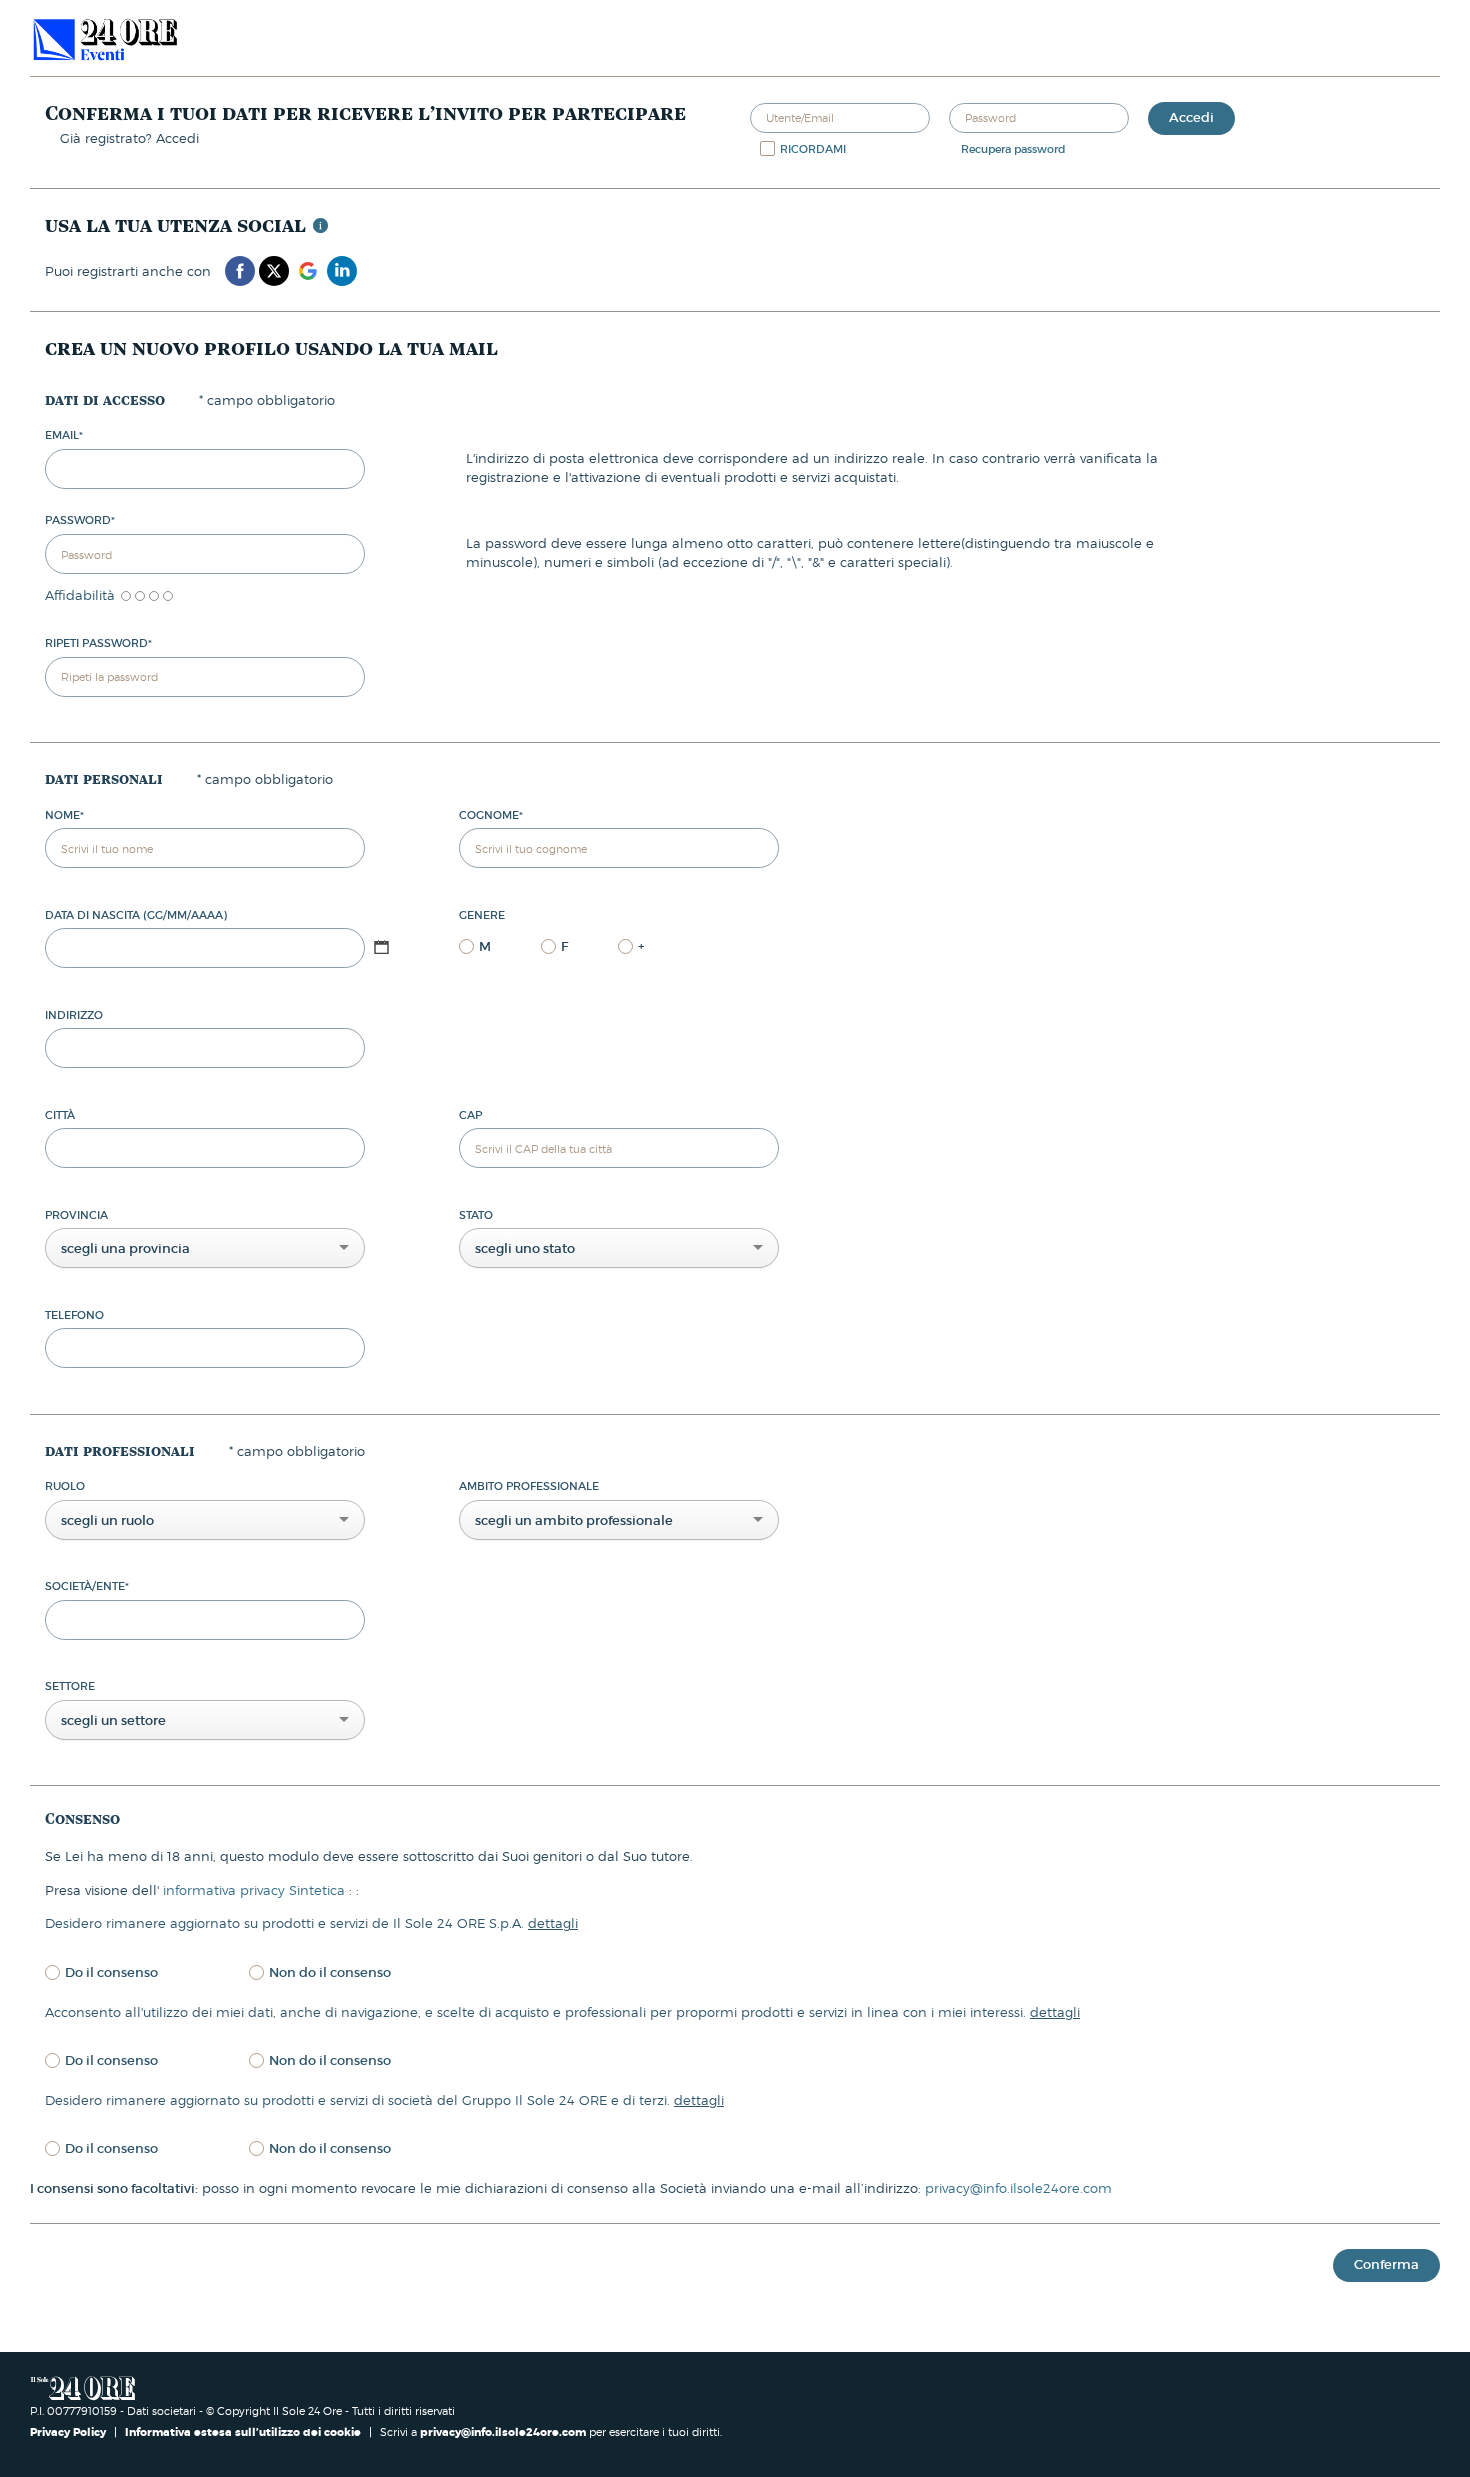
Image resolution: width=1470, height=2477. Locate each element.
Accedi (1191, 117)
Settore (70, 1686)
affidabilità (80, 595)
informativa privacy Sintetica (256, 1890)
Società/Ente (87, 1586)
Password (80, 520)
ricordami (813, 149)
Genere (482, 915)
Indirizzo (74, 1015)
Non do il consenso (330, 1972)
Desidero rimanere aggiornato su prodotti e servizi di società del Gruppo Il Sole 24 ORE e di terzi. (384, 2100)
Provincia (76, 1215)
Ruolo (65, 1486)
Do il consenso (111, 1972)
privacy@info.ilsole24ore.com (1018, 2188)
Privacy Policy (69, 2432)
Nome (64, 815)
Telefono (74, 1315)
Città (60, 1115)
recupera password (1013, 149)
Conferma (1386, 2264)
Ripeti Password (98, 643)
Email (64, 435)
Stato (476, 1215)
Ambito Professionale (529, 1486)
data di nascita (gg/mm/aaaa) (136, 915)
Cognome (491, 815)
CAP (470, 1115)
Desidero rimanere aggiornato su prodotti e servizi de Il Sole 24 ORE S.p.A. (311, 1923)
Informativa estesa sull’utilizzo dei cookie (243, 2432)
